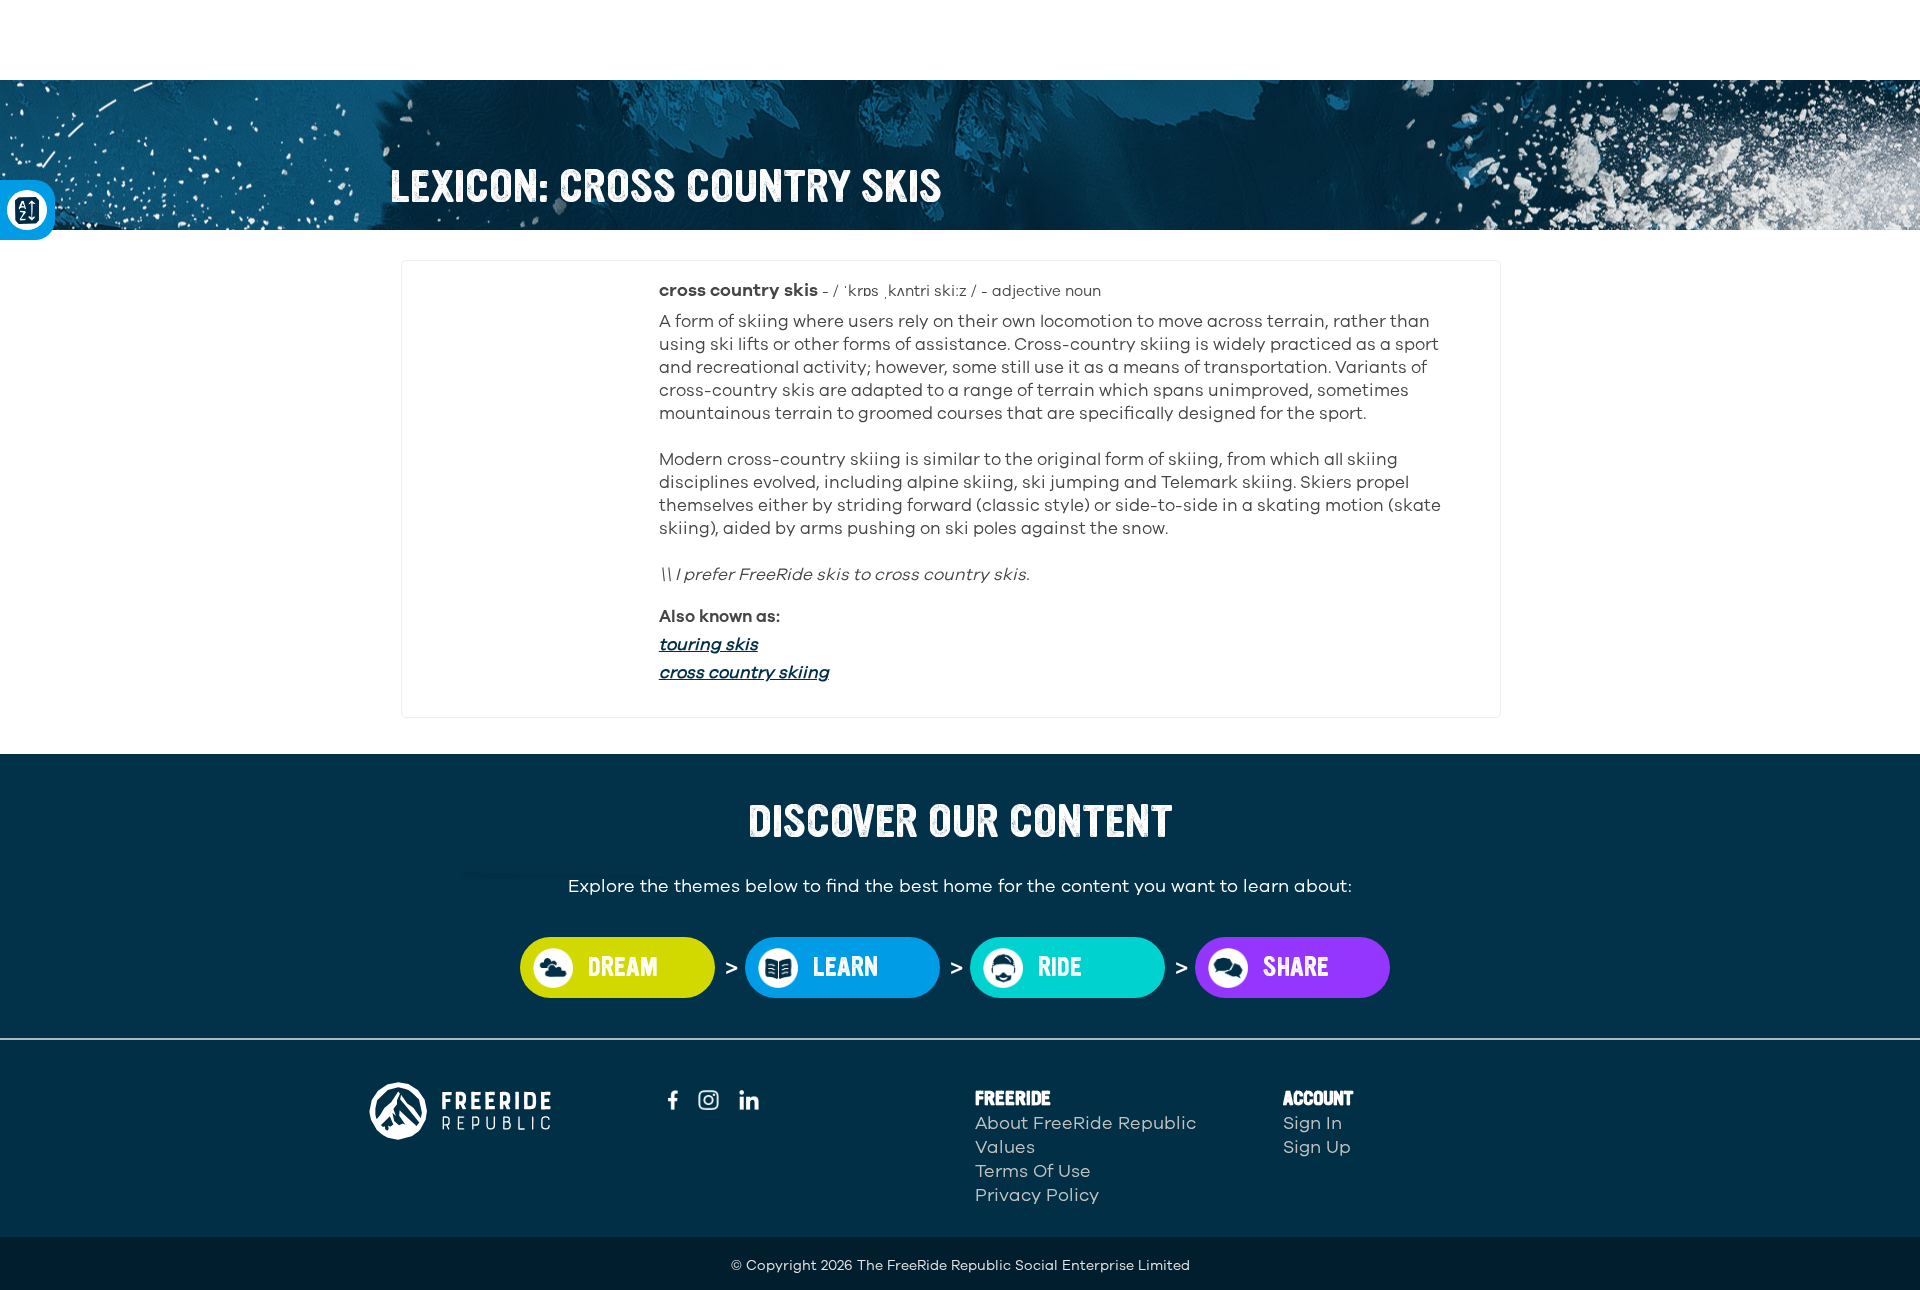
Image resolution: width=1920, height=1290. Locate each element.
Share (1296, 967)
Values (1005, 1147)
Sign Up (1317, 1147)
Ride (1060, 967)
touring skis (708, 644)
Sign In (1312, 1123)
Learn (845, 967)
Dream (623, 967)
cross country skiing (744, 672)
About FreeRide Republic (1085, 1123)
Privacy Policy (1037, 1195)
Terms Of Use (1033, 1171)
